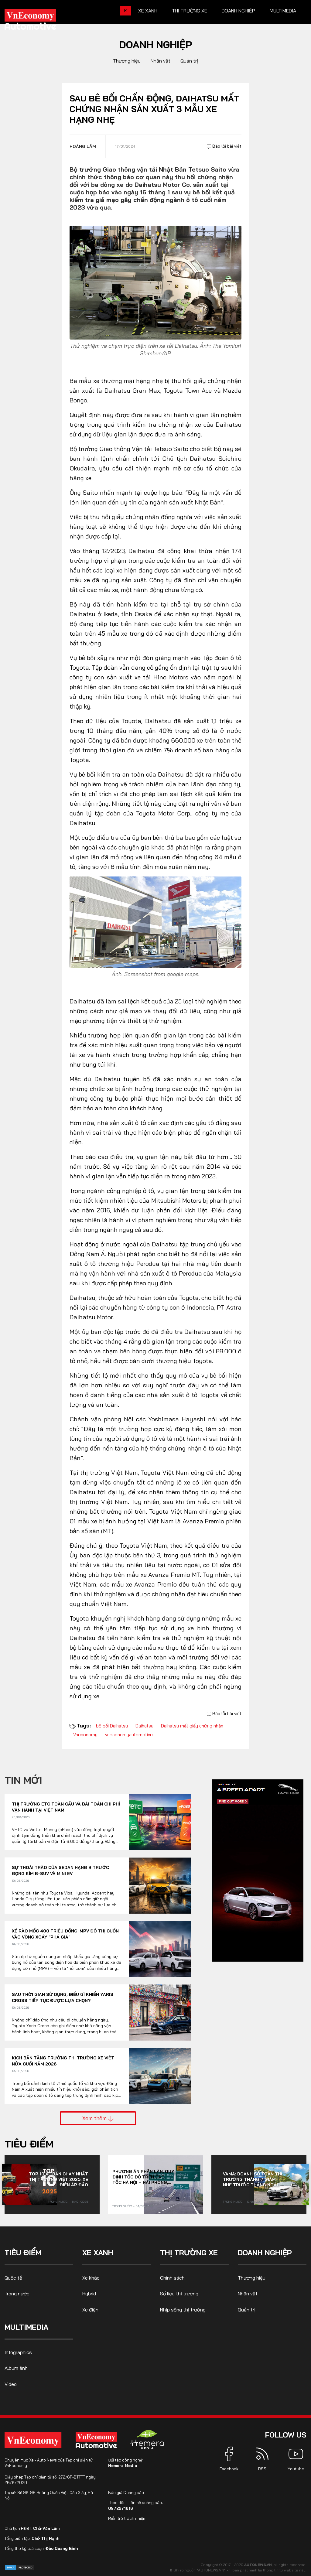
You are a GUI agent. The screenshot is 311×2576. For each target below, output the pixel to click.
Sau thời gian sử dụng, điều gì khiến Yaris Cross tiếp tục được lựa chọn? (63, 1997)
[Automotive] (97, 2440)
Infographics (18, 2352)
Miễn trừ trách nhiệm (127, 2518)
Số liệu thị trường (179, 2294)
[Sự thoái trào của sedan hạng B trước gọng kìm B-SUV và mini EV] (160, 1886)
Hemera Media (123, 2465)
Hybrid (89, 2294)
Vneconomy (85, 1735)
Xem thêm (95, 2118)
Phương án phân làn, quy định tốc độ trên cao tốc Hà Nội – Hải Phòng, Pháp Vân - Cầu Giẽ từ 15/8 (143, 2177)
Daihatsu (144, 1726)
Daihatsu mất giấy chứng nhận (192, 1726)
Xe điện (90, 2310)
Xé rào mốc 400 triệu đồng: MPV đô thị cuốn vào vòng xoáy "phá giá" (65, 1934)
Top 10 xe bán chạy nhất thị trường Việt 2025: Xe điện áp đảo (58, 2179)
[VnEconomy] (33, 2440)
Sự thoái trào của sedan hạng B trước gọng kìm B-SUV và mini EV (60, 1871)
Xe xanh (148, 11)
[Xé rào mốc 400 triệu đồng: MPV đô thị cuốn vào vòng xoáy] (160, 1949)
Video (11, 2384)
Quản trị (189, 61)
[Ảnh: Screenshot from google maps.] (155, 922)
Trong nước (58, 2202)
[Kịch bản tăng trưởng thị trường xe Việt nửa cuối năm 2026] (160, 2076)
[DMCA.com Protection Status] (20, 2567)
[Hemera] (147, 2440)
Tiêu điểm (29, 2144)
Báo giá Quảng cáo (126, 2492)
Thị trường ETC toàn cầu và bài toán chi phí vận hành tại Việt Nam (66, 1807)
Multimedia (283, 11)
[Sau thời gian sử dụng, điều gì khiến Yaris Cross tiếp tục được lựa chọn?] (160, 2012)
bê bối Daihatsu (112, 1726)
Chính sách (172, 2278)
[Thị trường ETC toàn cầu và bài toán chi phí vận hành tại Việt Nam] (160, 1822)
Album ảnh (16, 2368)
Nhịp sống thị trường (183, 2310)
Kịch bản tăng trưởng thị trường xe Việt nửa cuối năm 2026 (63, 2061)
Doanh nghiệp (238, 11)
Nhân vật (161, 61)
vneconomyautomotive (129, 1735)
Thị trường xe (190, 11)
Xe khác (91, 2278)
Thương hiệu (127, 61)
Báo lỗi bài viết (226, 146)
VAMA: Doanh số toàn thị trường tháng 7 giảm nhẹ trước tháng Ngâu (253, 2179)
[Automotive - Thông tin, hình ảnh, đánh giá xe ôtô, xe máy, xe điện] (40, 21)
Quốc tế (13, 2278)
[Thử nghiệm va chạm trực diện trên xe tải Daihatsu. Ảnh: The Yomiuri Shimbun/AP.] (155, 282)
